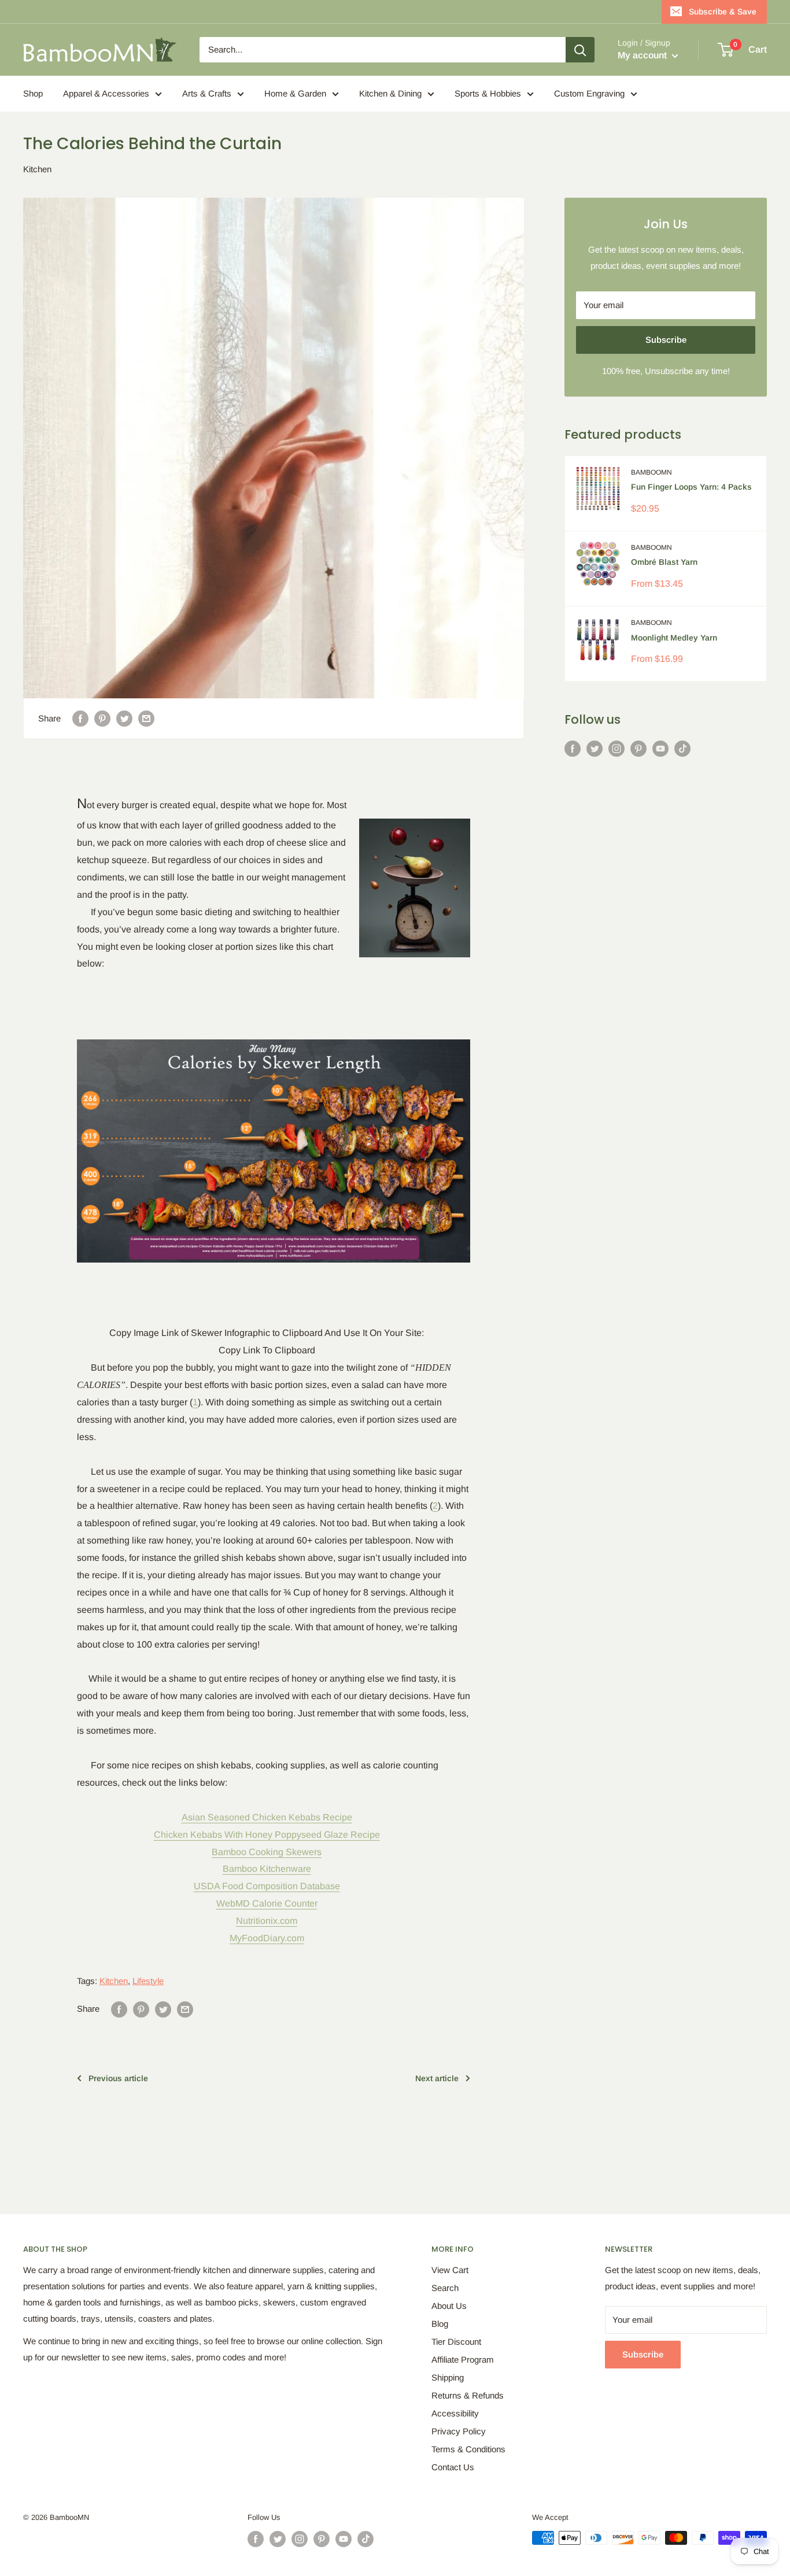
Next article (437, 2078)
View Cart (450, 2270)
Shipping (448, 2377)
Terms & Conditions (468, 2449)
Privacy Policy (459, 2431)
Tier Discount (456, 2342)
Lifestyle (148, 1981)
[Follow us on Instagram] (617, 748)
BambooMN (651, 472)
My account (643, 55)
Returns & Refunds (468, 2395)
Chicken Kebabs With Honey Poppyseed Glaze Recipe (267, 1835)
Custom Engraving (589, 93)
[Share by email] (146, 718)
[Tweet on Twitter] (124, 718)
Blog (440, 2324)
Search (445, 2288)
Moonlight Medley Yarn (674, 638)
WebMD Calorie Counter (267, 1903)
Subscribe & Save (723, 12)
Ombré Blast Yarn (664, 562)
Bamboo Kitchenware (267, 1869)
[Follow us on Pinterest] (638, 748)
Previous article (118, 2078)
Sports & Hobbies (488, 93)
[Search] (580, 50)
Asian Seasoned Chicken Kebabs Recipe (267, 1817)
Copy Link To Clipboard (267, 1350)
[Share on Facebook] (80, 718)
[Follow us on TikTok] (682, 748)
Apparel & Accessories (106, 93)
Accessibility (455, 2413)
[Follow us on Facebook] (573, 748)
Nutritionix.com (267, 1921)
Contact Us (453, 2467)
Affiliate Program (463, 2360)
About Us (449, 2306)
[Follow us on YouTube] (660, 748)
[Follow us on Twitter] (595, 748)
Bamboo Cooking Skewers (267, 1852)
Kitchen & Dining (390, 93)
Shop (33, 93)
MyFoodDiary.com (267, 1938)
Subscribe (666, 340)
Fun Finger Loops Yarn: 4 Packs (691, 487)
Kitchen (37, 169)
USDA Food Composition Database (267, 1886)
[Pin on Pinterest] (102, 718)
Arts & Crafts (207, 93)
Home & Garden (295, 93)
